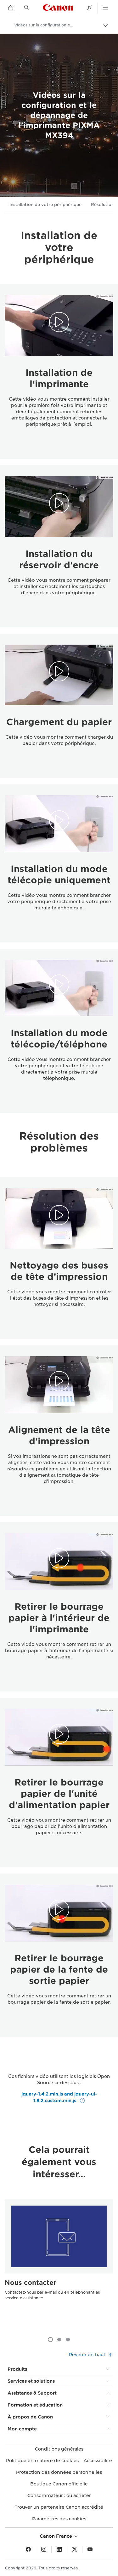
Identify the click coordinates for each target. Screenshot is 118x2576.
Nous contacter (31, 2283)
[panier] (11, 8)
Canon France (56, 2536)
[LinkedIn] (59, 2550)
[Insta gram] (44, 2550)
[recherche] (27, 8)
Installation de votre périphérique (45, 205)
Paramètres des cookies (59, 2519)
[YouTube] (90, 2550)
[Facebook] (28, 2550)
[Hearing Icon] (89, 8)
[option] (59, 2262)
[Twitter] (75, 2550)
